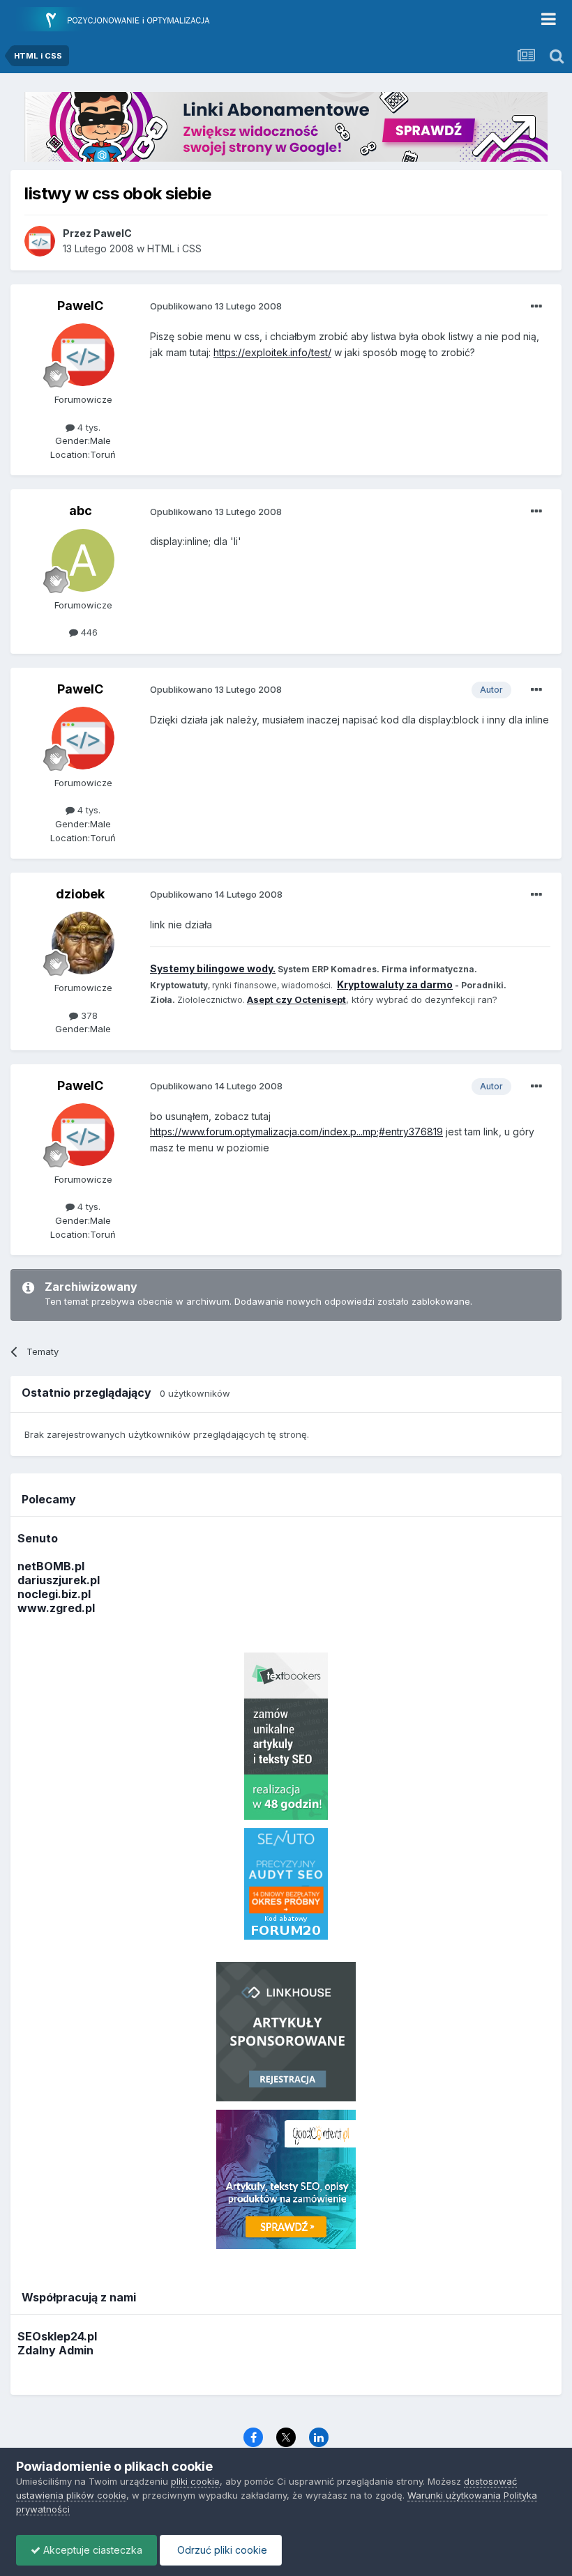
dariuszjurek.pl (59, 1580)
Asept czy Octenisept (296, 999)
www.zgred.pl (56, 1608)
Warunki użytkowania (454, 2495)
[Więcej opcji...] (536, 307)
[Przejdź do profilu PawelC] (40, 241)
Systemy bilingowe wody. (213, 968)
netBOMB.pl (51, 1566)
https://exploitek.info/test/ (272, 352)
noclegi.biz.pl (54, 1594)
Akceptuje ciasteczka (91, 2550)
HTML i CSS (174, 248)
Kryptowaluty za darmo (395, 984)
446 (88, 632)
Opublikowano (216, 306)
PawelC (80, 306)
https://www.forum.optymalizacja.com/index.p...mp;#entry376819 (296, 1132)
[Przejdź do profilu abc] (83, 560)
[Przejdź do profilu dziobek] (83, 943)
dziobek (80, 894)
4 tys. (88, 427)
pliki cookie (195, 2481)
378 (88, 1015)
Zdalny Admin (55, 2350)
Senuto (38, 1538)
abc (81, 511)
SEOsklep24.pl (57, 2336)
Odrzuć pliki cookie (221, 2550)
